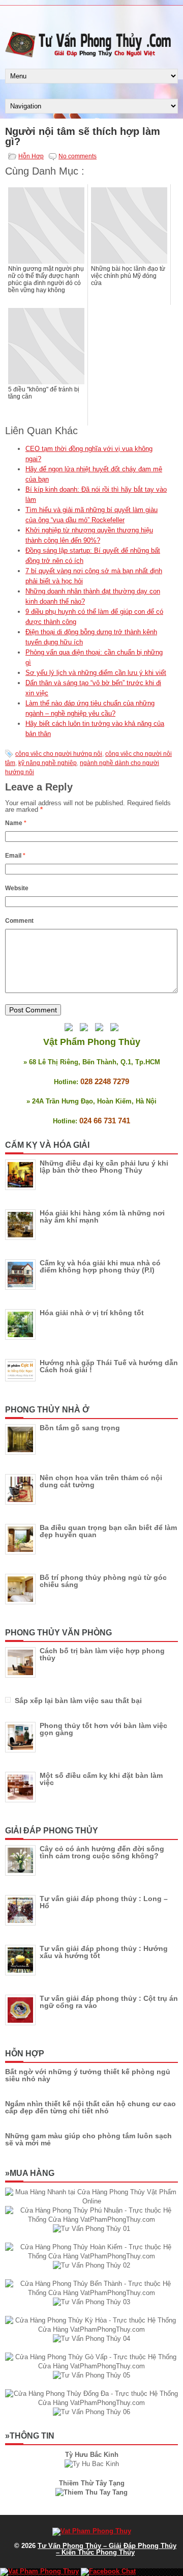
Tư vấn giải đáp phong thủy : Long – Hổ (104, 1902)
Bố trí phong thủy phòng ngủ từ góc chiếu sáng (103, 1581)
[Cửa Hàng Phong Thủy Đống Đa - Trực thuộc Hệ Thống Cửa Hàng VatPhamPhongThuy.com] (91, 2403)
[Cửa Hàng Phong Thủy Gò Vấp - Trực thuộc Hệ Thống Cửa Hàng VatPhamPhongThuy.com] (91, 2366)
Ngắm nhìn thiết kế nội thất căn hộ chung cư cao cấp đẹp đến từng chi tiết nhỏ (90, 2107)
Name (16, 823)
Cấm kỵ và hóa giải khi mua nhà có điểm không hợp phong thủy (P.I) (100, 1266)
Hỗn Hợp (31, 156)
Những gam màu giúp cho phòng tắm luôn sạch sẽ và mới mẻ (88, 2139)
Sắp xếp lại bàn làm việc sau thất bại (78, 1701)
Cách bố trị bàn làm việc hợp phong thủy (102, 1654)
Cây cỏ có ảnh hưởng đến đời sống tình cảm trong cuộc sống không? (102, 1852)
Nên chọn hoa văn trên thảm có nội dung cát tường (101, 1481)
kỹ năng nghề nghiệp (48, 763)
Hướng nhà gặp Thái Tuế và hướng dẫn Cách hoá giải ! (109, 1366)
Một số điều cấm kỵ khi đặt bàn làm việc (101, 1779)
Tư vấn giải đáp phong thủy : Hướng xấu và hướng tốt (104, 1952)
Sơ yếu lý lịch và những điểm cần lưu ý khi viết (96, 673)
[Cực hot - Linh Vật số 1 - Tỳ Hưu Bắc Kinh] (92, 2464)
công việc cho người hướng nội (59, 754)
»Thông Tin (30, 2436)
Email (15, 856)
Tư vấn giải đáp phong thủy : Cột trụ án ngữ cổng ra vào (109, 2002)
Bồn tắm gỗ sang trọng (80, 1428)
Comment (19, 921)
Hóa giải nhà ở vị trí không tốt (92, 1313)
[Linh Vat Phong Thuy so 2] (91, 2492)
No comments (78, 156)
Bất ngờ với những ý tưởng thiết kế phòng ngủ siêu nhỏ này (88, 2075)
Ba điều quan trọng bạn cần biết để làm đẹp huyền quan (108, 1531)
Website (17, 888)
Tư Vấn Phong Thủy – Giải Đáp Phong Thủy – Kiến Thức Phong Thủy (107, 2549)
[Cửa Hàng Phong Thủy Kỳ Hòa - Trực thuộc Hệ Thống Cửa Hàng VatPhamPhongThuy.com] (91, 2329)
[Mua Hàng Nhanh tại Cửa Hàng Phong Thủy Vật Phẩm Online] (91, 2201)
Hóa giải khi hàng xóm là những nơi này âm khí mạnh (102, 1216)
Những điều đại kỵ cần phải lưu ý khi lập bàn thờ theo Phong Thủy (104, 1167)
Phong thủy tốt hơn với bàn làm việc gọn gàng (103, 1729)
